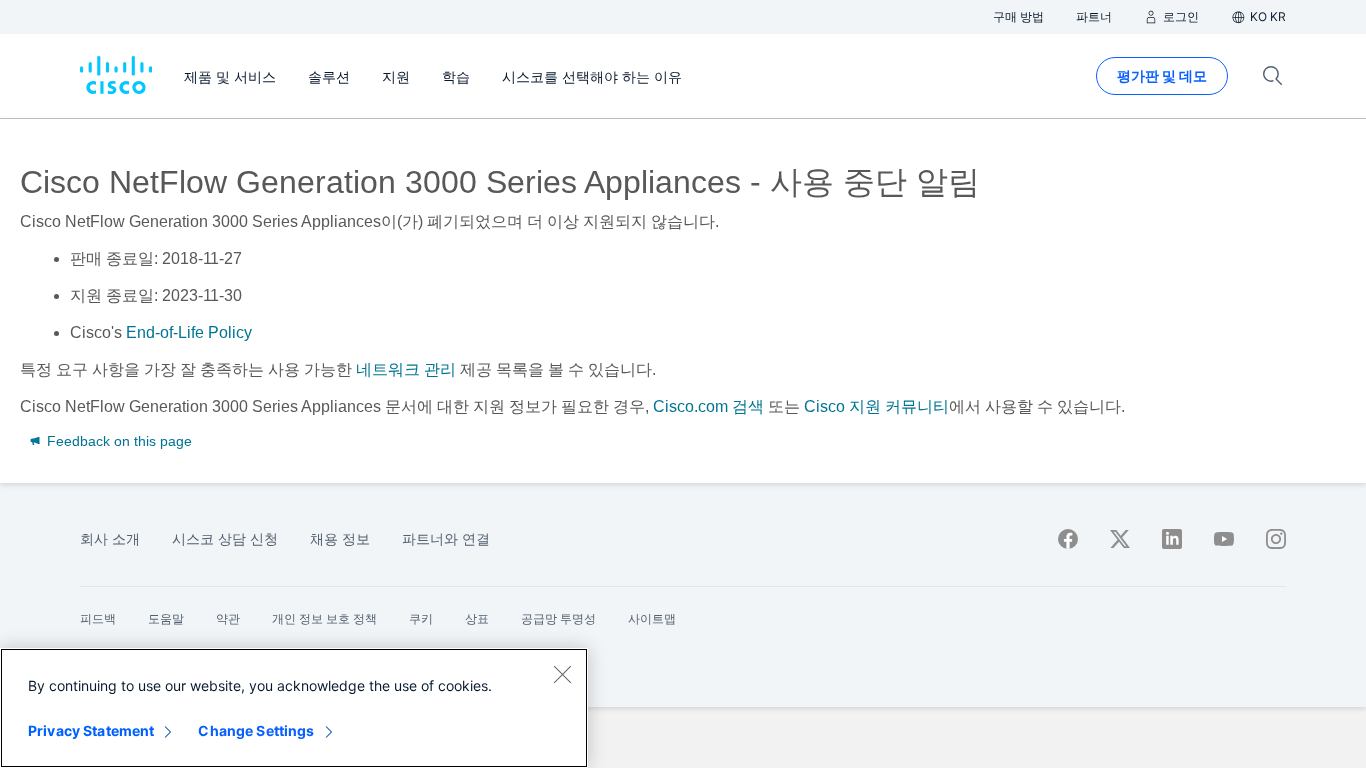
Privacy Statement (91, 730)
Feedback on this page (117, 441)
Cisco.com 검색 (708, 406)
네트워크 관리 (406, 369)
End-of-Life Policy (189, 332)
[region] (294, 708)
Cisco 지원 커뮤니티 (876, 406)
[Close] (562, 674)
